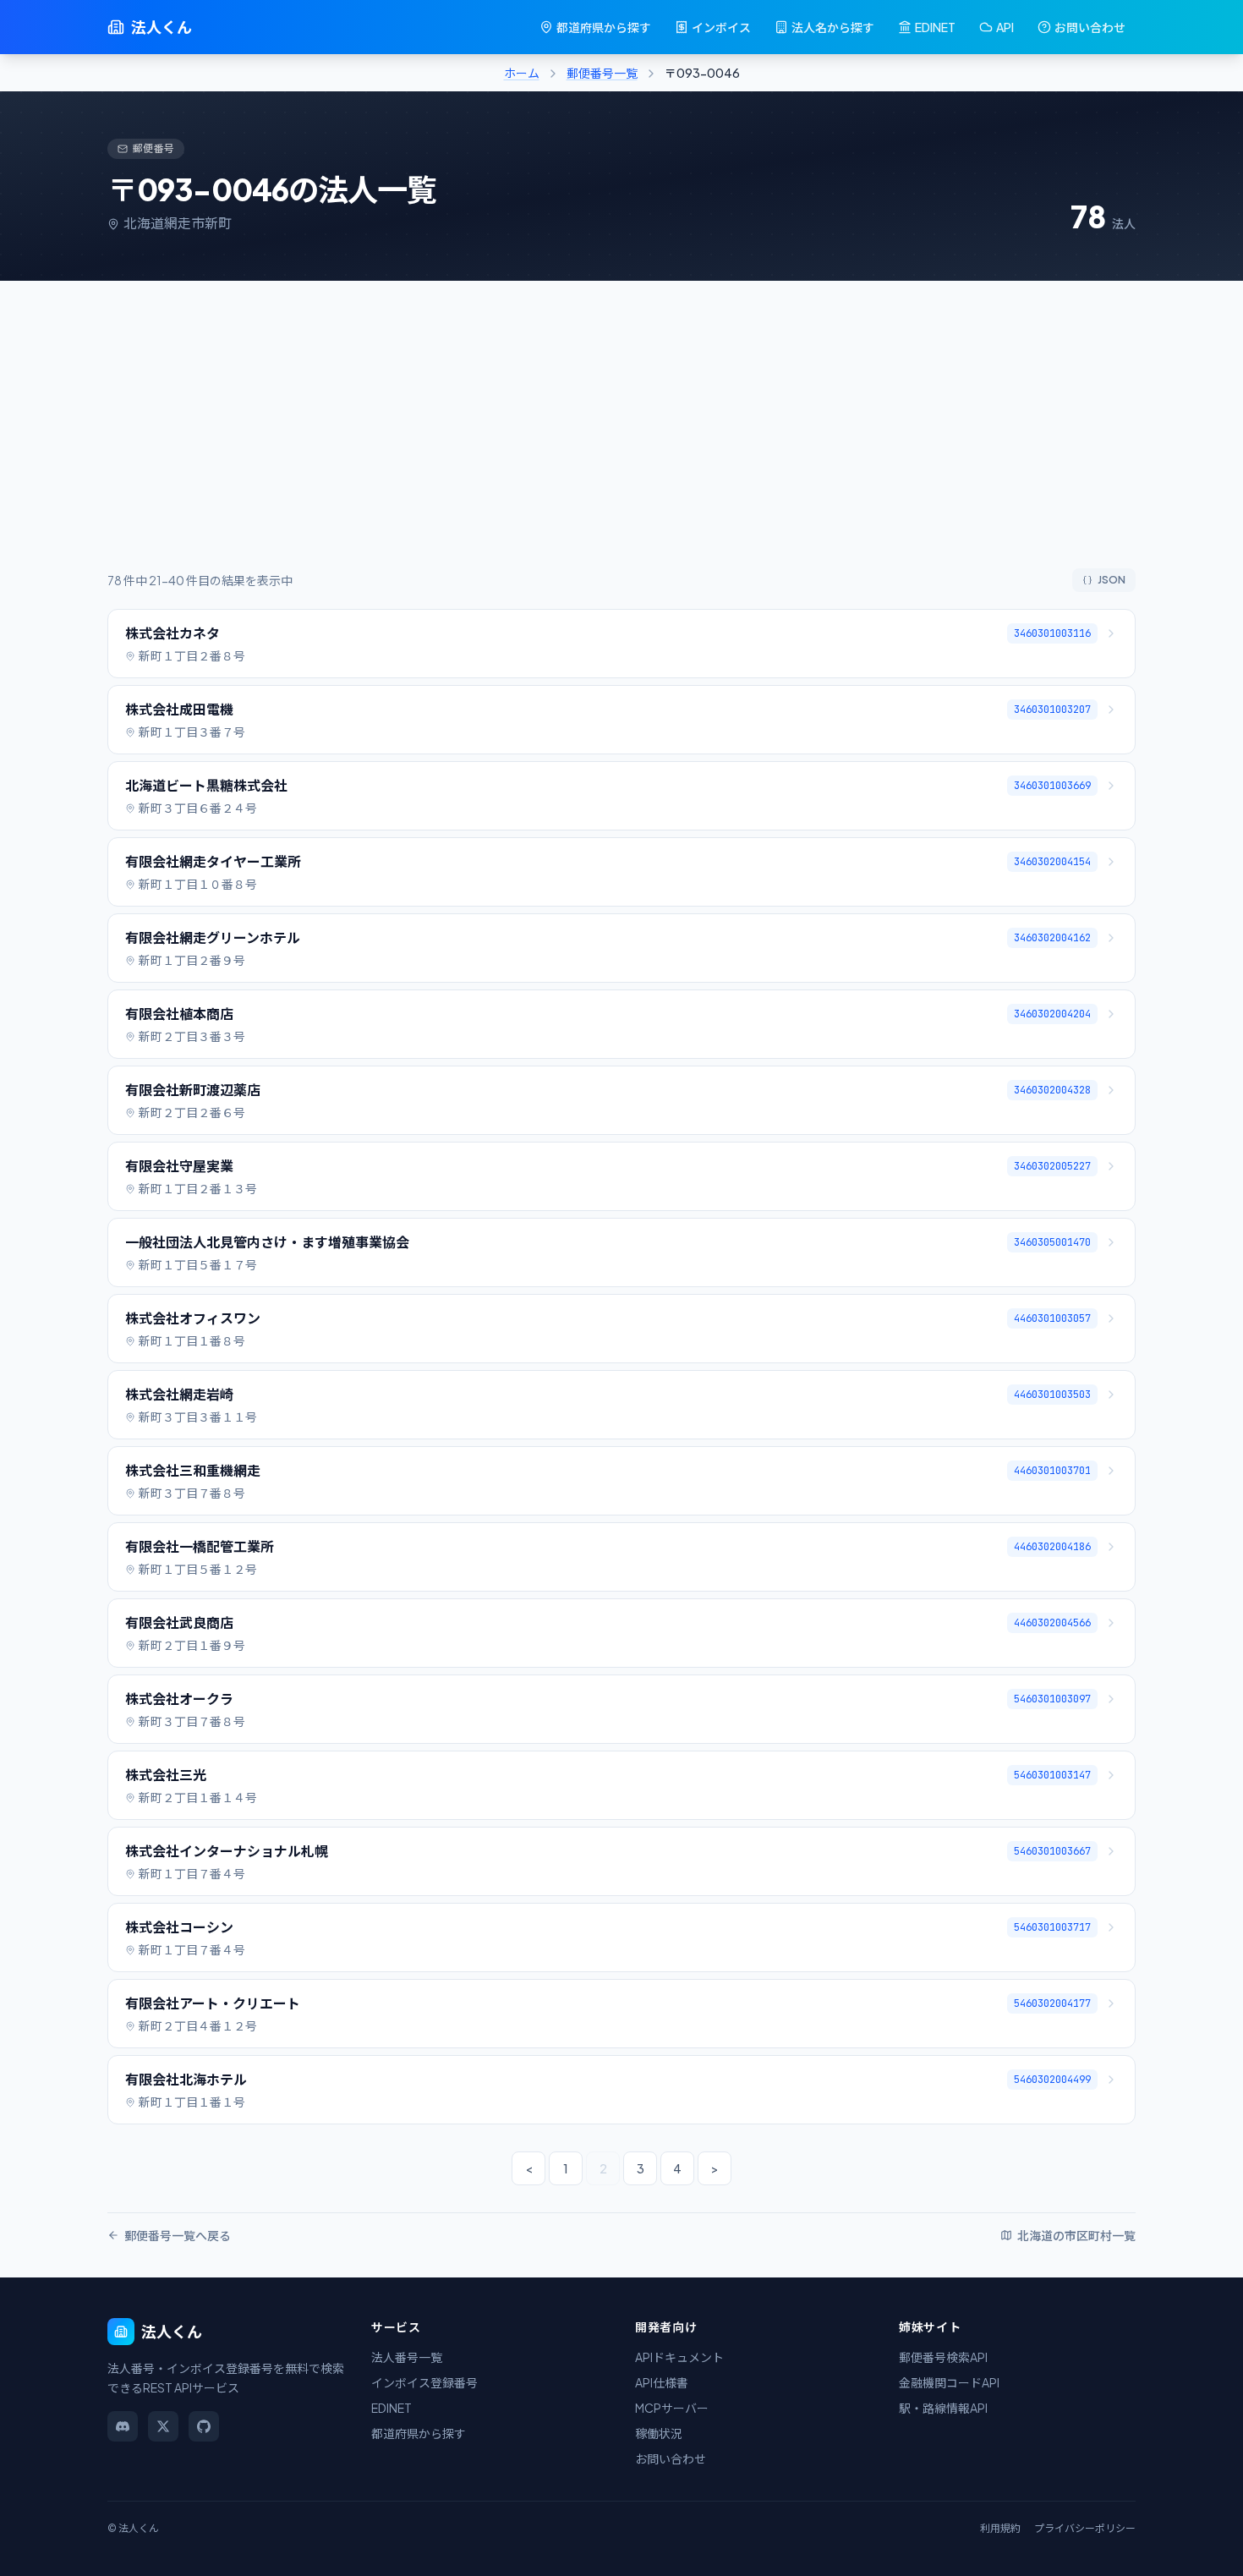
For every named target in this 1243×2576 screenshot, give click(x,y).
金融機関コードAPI (949, 2382)
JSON (1112, 580)
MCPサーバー (672, 2408)
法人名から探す (833, 27)
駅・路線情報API (943, 2408)
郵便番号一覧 (602, 73)
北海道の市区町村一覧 (1076, 2235)
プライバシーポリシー (1085, 2528)
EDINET (935, 27)
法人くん (162, 27)
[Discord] (123, 2426)
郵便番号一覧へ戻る (178, 2235)
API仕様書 (662, 2382)
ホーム (522, 73)
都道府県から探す (604, 27)
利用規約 (1000, 2528)
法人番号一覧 (407, 2357)
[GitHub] (204, 2426)
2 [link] (603, 2168)
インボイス (721, 27)
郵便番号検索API (943, 2357)
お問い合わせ (1090, 27)
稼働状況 (659, 2433)
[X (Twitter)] (163, 2426)
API (1005, 27)
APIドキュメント (679, 2357)
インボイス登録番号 (424, 2382)
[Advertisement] (621, 441)
